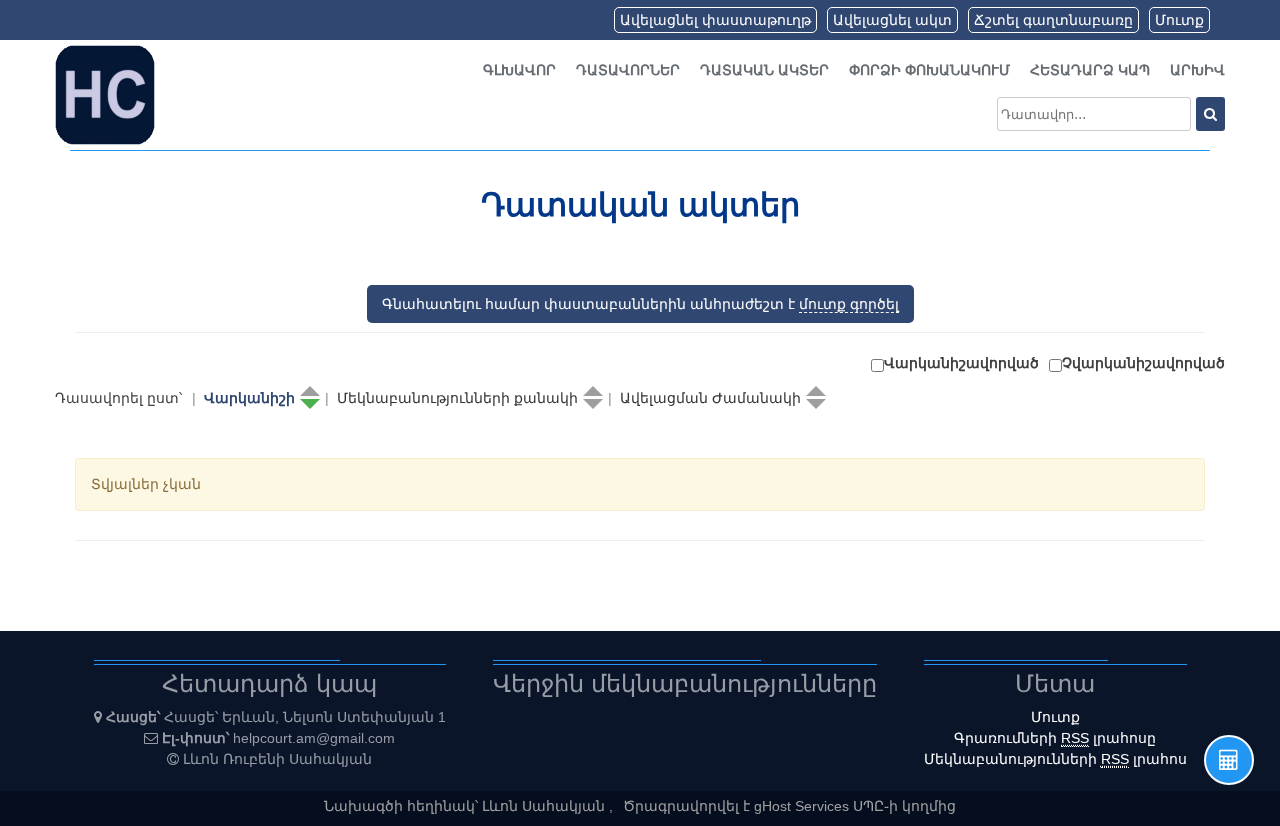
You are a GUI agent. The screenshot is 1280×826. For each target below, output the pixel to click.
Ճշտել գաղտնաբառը (1053, 20)
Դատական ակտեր (764, 70)
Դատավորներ (628, 70)
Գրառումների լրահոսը (1055, 738)
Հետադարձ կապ (1090, 70)
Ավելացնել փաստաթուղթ (715, 20)
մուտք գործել (849, 304)
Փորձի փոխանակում (929, 70)
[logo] (105, 94)
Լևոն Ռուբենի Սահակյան (277, 759)
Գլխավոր (519, 70)
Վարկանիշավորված (961, 363)
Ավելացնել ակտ (892, 20)
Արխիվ (1197, 70)
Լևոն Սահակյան (545, 806)
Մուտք (1179, 20)
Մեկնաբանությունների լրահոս (1055, 759)
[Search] (1210, 114)
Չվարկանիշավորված (1143, 363)
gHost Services (803, 806)
